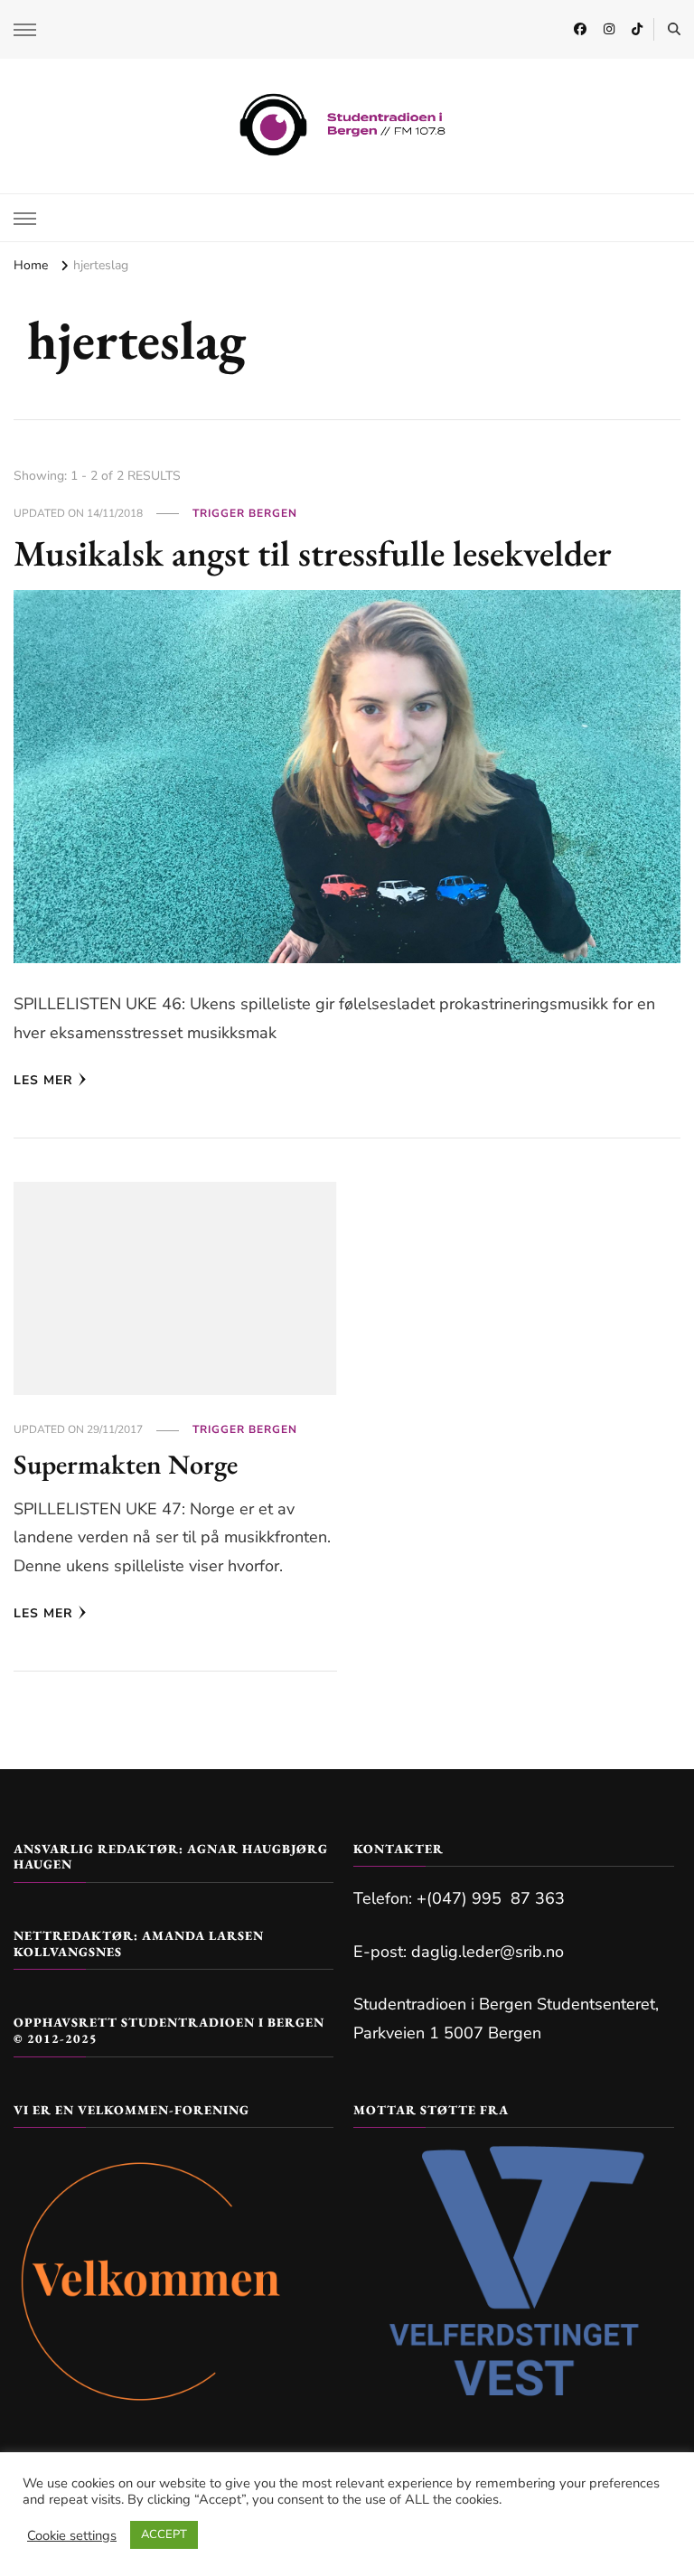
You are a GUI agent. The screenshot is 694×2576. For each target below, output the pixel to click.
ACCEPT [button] (164, 2534)
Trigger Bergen (245, 513)
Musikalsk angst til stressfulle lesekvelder (313, 553)
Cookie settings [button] (72, 2535)
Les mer (43, 1080)
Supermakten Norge (126, 1464)
